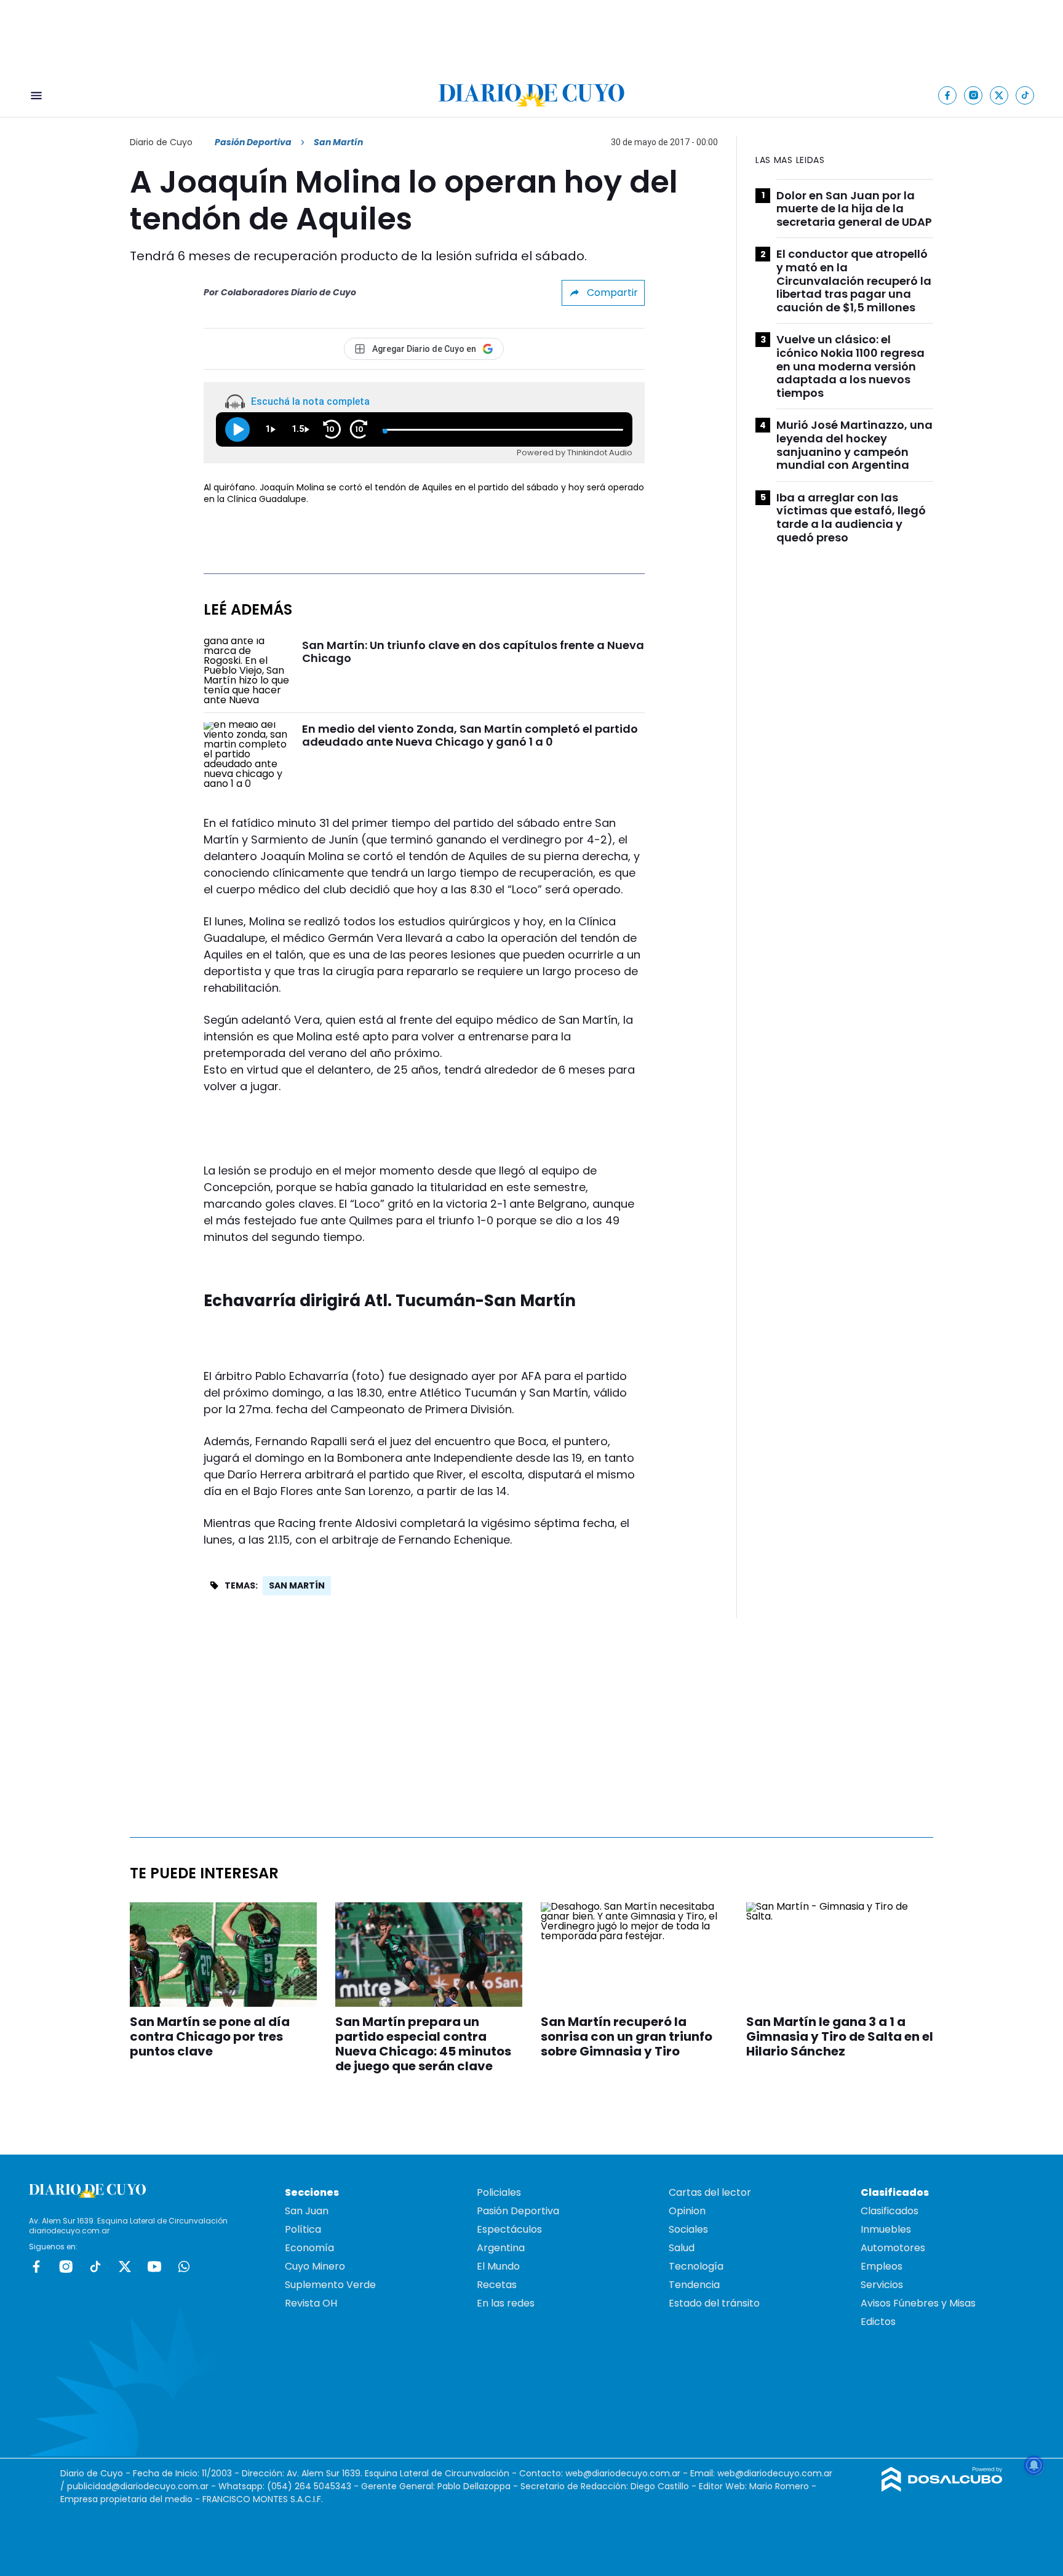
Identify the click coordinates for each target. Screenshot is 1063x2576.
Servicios (882, 2285)
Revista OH (311, 2303)
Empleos (882, 2266)
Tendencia (694, 2285)
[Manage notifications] (1034, 2465)
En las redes (506, 2303)
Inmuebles (886, 2229)
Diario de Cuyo (161, 142)
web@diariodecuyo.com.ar (623, 2473)
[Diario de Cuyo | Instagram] (973, 95)
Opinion (687, 2211)
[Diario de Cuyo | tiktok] (1025, 95)
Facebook (36, 2267)
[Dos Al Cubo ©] (942, 2488)
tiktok (95, 2267)
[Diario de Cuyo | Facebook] (948, 95)
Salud (682, 2248)
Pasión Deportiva (253, 142)
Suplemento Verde (330, 2285)
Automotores (893, 2248)
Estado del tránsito (714, 2303)
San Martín (297, 1585)
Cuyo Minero (315, 2266)
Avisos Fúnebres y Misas (918, 2303)
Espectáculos (509, 2229)
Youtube (154, 2267)
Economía (309, 2248)
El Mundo (498, 2266)
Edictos (878, 2322)
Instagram (66, 2267)
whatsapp (184, 2267)
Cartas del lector (710, 2192)
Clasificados (890, 2211)
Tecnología (696, 2266)
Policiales (499, 2192)
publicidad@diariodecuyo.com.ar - (143, 2486)
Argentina (501, 2248)
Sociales (688, 2229)
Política (303, 2229)
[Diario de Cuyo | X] (999, 95)
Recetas (497, 2285)
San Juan (307, 2211)
